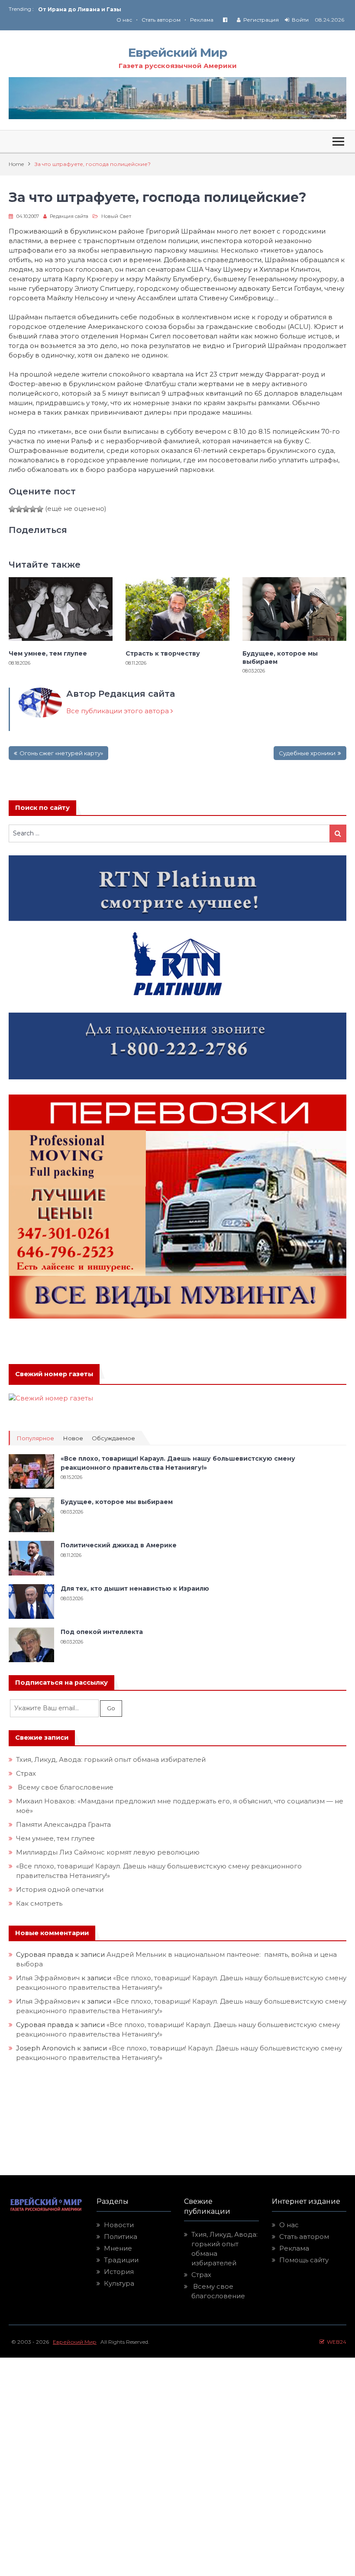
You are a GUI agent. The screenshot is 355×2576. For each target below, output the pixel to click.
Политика (121, 2237)
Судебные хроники (307, 753)
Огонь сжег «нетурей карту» (61, 753)
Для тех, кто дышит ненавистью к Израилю (135, 1588)
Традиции (121, 2260)
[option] (108, 9)
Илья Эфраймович (48, 1978)
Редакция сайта (69, 216)
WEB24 (335, 2342)
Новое (73, 1438)
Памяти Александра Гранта (63, 1824)
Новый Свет (116, 216)
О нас (124, 20)
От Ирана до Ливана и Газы (80, 9)
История (119, 2272)
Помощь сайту (304, 2260)
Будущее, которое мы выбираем (280, 657)
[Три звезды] (26, 509)
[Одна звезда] (12, 509)
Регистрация (261, 20)
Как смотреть (40, 1903)
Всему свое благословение (65, 1787)
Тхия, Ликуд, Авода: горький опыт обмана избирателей (111, 1759)
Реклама (202, 20)
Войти (300, 20)
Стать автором (161, 20)
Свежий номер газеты (54, 1374)
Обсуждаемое (113, 1438)
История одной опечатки (60, 1889)
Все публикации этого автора (118, 711)
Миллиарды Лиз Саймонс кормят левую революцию (108, 1852)
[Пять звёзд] (40, 509)
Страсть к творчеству (163, 653)
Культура (119, 2283)
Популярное (35, 1438)
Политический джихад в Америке (119, 1545)
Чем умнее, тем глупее (48, 653)
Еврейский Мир (177, 52)
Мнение (118, 2248)
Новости (119, 2225)
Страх (26, 1773)
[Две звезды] (19, 509)
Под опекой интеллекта (102, 1632)
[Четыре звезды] (33, 509)
